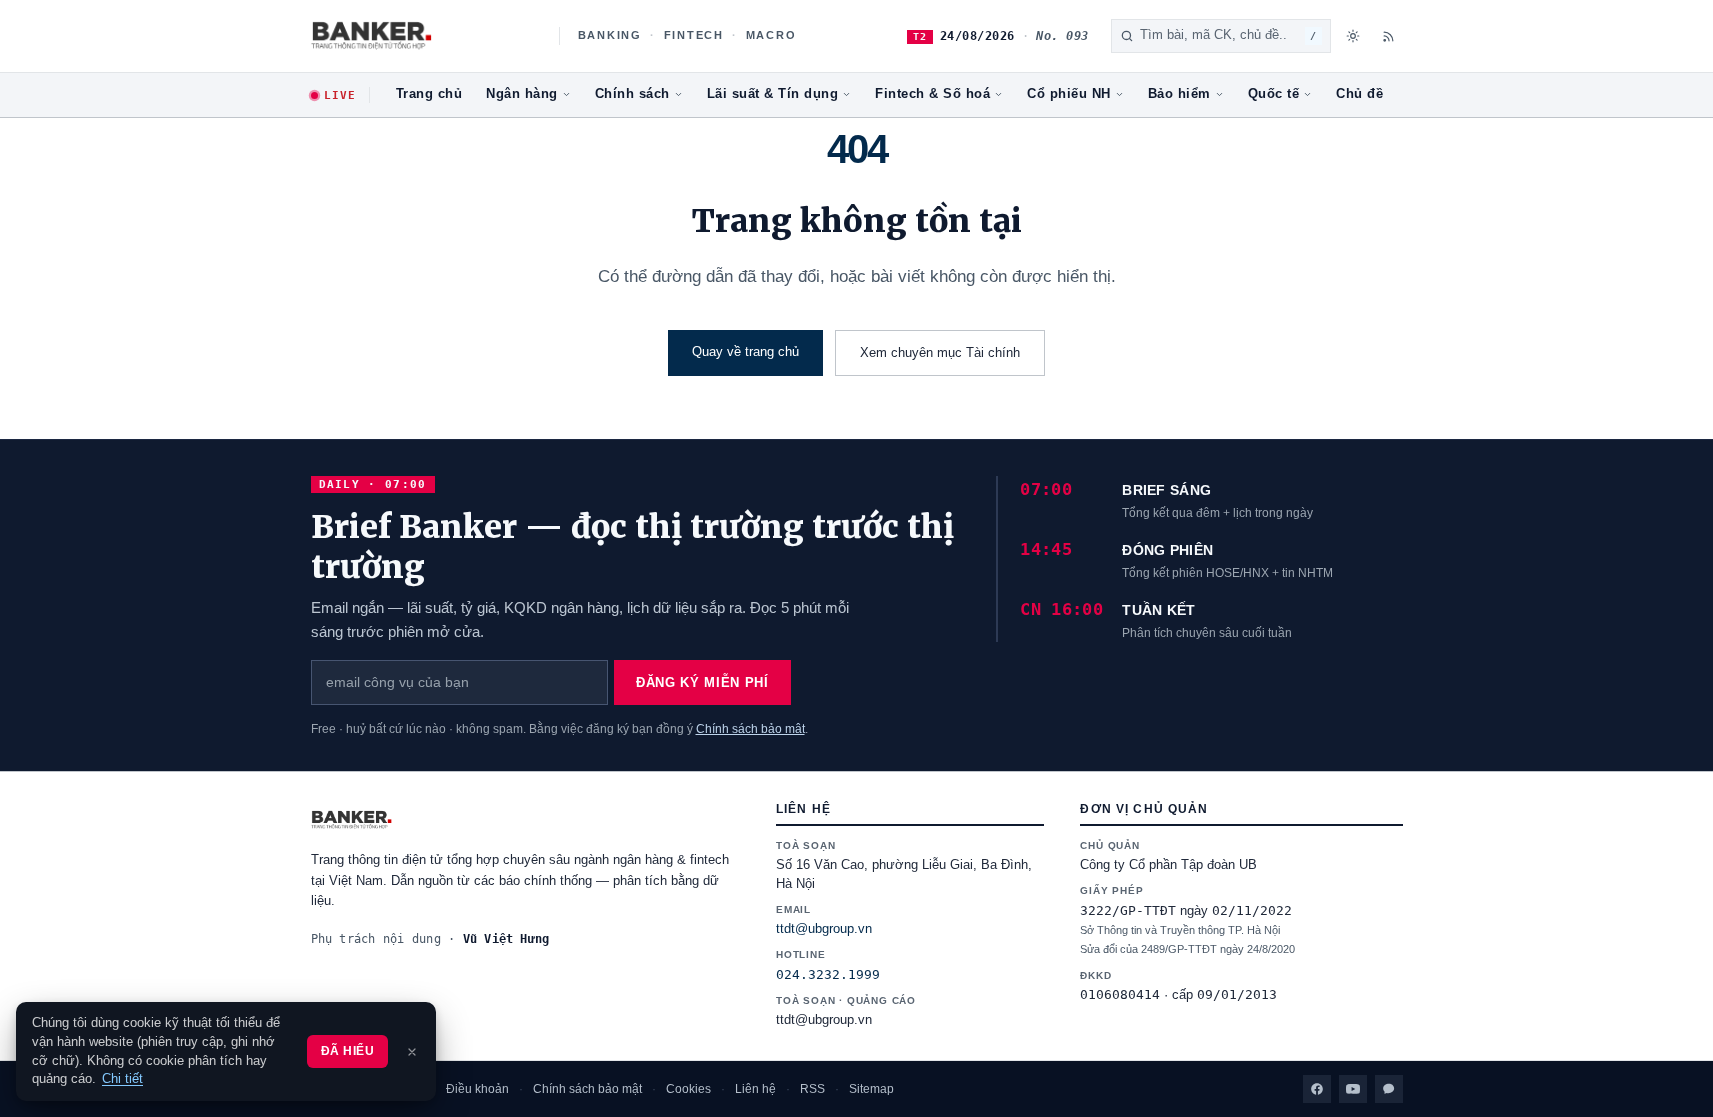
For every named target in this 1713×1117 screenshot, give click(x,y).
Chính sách (632, 94)
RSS (812, 1089)
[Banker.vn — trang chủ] (424, 36)
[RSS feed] (1389, 36)
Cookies (688, 1089)
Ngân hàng (522, 94)
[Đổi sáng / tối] (1353, 36)
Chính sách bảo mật (750, 729)
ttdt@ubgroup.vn (824, 929)
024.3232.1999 (828, 974)
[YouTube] (1353, 1089)
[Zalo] (1389, 1089)
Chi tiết (122, 1079)
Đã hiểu (347, 1051)
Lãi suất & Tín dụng (773, 94)
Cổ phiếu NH (1069, 94)
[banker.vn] (525, 820)
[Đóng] (412, 1052)
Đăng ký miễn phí (702, 682)
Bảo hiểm (1179, 94)
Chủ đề (1359, 94)
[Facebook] (1317, 1089)
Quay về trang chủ (745, 351)
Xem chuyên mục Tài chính (940, 352)
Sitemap (871, 1089)
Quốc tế (1274, 94)
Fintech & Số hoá (932, 94)
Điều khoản (477, 1089)
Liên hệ (755, 1089)
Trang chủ (429, 94)
